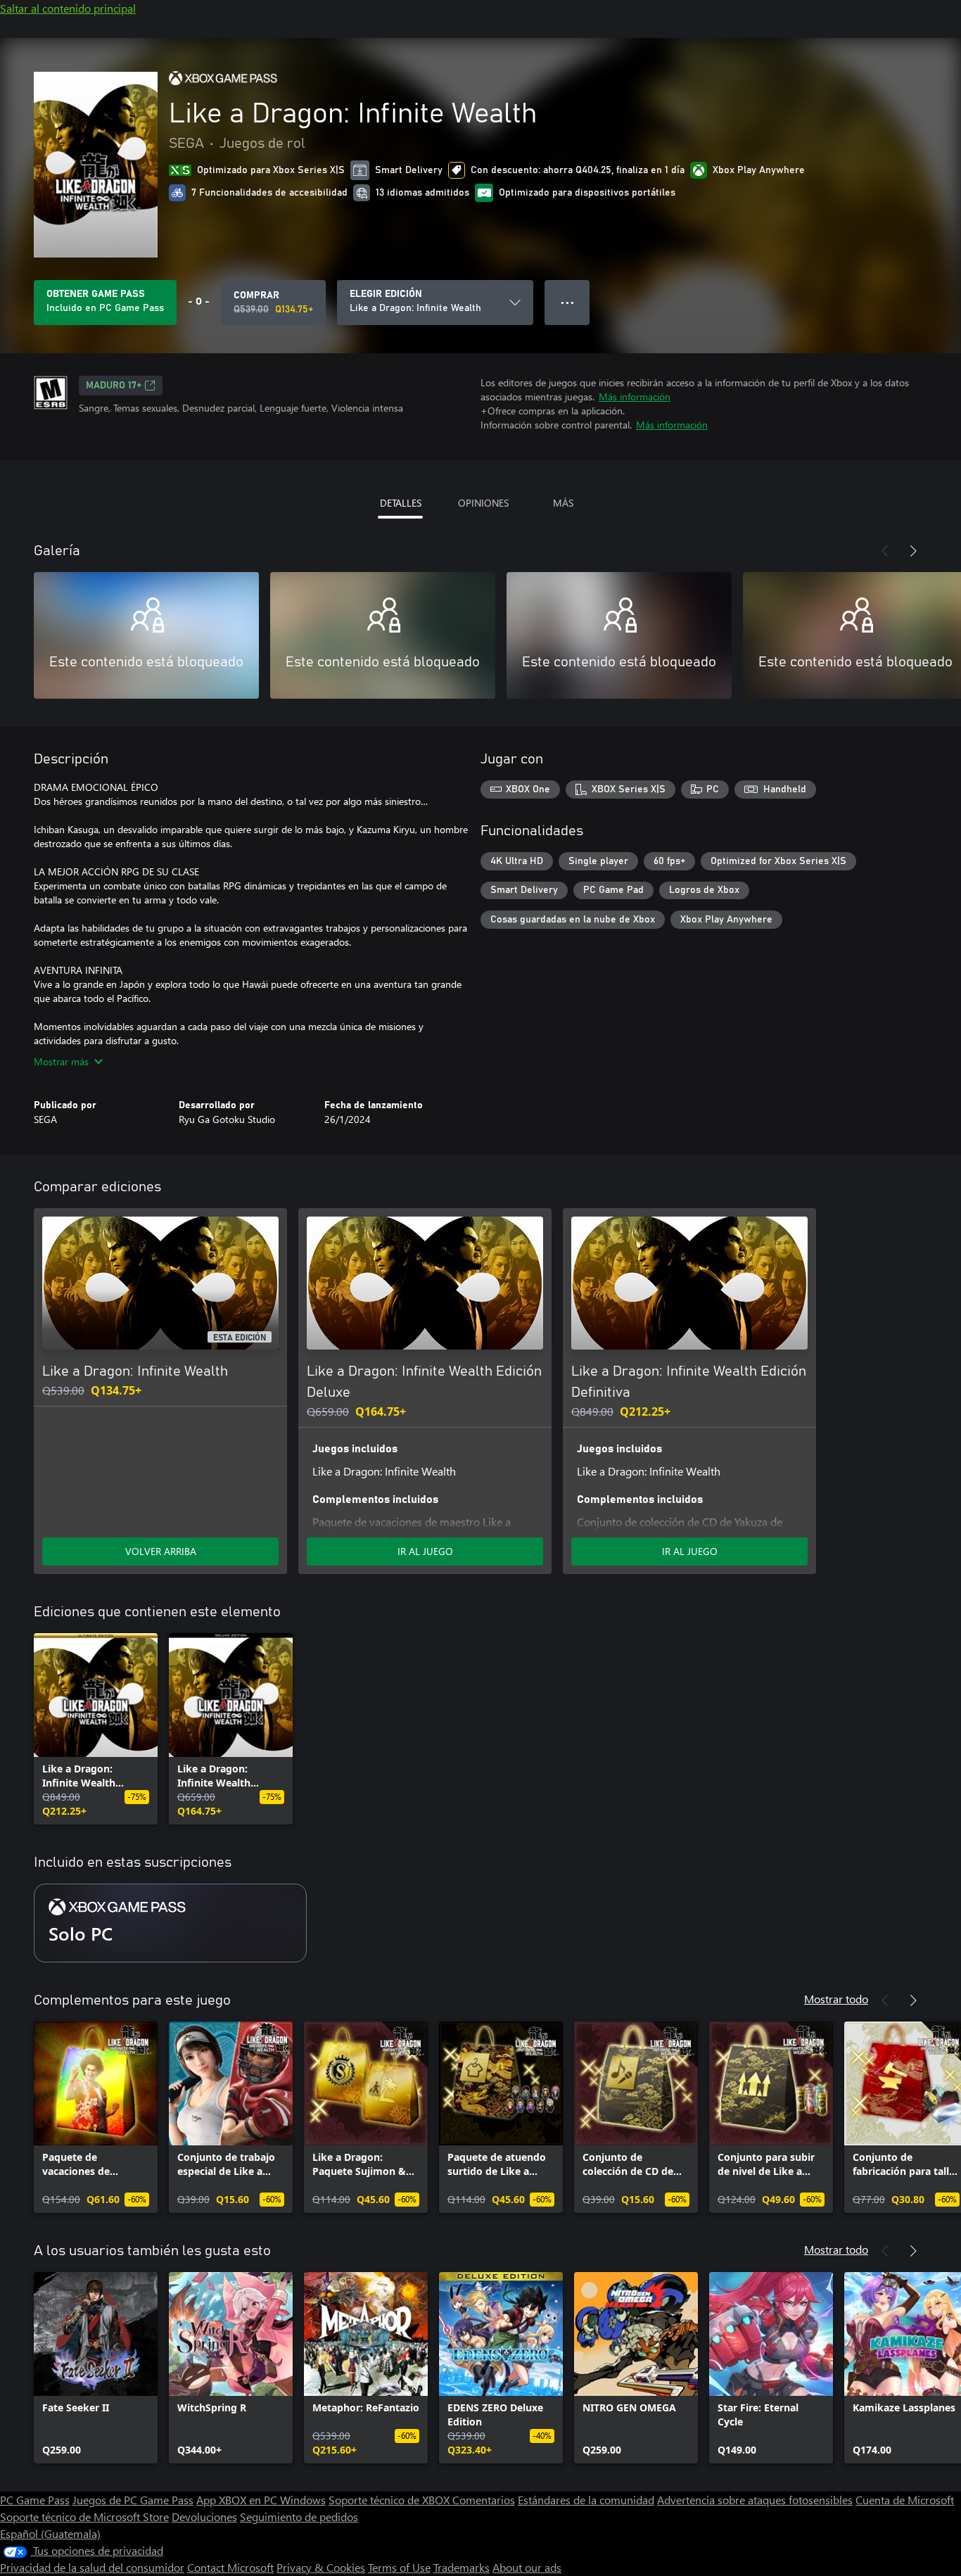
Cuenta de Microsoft (905, 2500)
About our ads (527, 2567)
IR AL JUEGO (425, 1551)
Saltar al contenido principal (68, 8)
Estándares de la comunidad (586, 2500)
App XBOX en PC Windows (261, 2500)
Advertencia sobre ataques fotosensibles (755, 2500)
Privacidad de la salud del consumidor (92, 2567)
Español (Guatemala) (50, 2533)
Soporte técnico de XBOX (390, 2500)
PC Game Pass (35, 2500)
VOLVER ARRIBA (161, 1551)
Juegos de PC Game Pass (133, 2500)
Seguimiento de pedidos (299, 2517)
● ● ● (567, 302)
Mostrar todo (836, 1999)
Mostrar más (61, 1061)
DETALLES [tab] (401, 503)
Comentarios (484, 2500)
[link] (96, 1729)
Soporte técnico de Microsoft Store (84, 2517)
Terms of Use (399, 2567)
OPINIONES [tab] (483, 503)
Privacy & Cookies (321, 2567)
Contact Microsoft (230, 2567)
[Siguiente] (913, 551)
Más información (635, 396)
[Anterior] (885, 551)
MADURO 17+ (114, 386)
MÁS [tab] (563, 503)
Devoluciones (204, 2517)
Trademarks (462, 2567)
